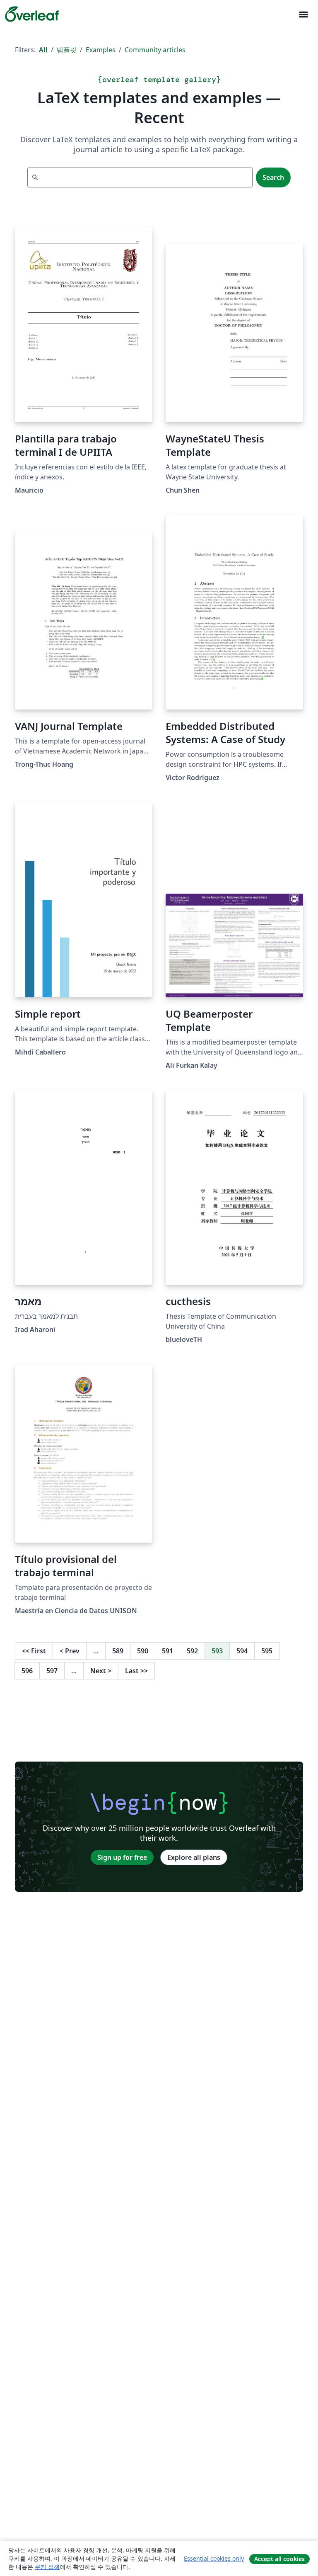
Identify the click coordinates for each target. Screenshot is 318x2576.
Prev (70, 1651)
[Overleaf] (32, 14)
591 (167, 1651)
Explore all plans (194, 1857)
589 (118, 1651)
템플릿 (67, 50)
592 (192, 1651)
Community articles (155, 50)
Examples (101, 50)
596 (27, 1671)
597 (52, 1671)
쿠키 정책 (47, 2567)
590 (143, 1651)
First (34, 1651)
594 (242, 1651)
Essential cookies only (214, 2558)
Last (136, 1671)
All (43, 50)
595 (267, 1651)
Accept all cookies (279, 2559)
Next (101, 1671)
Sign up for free (122, 1857)
